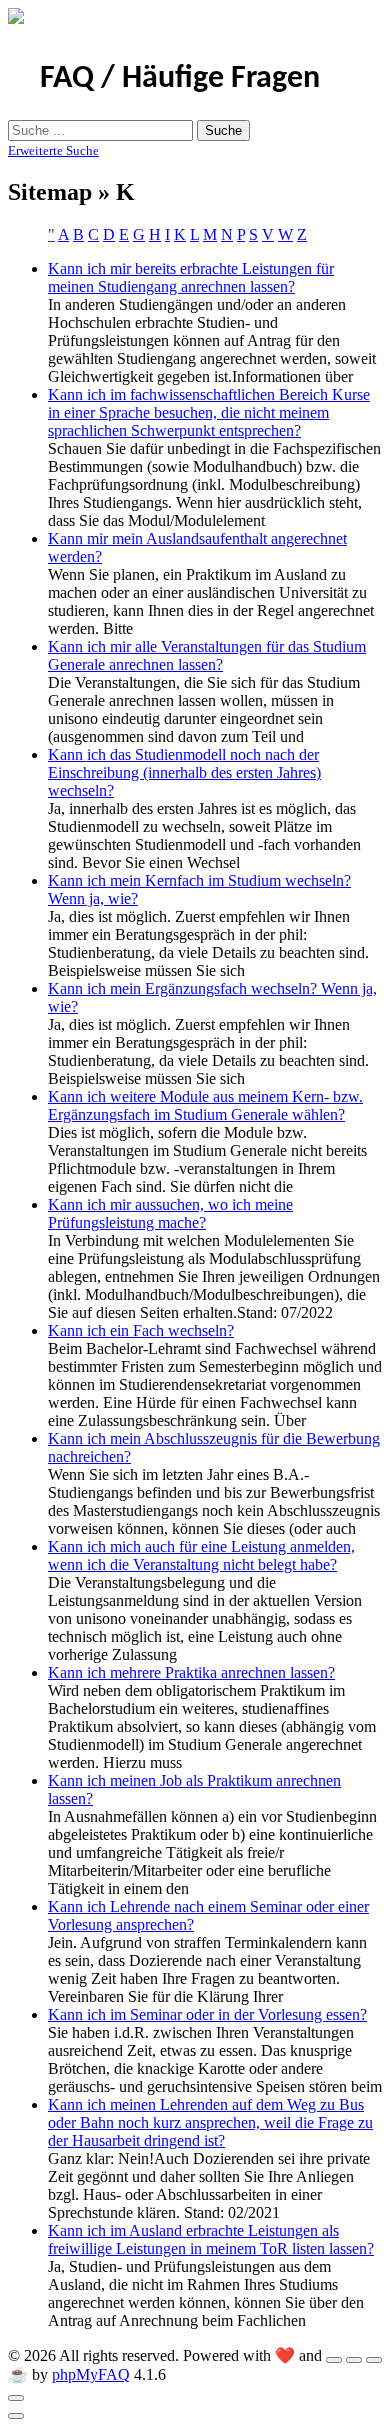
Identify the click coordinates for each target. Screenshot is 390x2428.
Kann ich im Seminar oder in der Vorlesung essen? (207, 2014)
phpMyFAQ (91, 2374)
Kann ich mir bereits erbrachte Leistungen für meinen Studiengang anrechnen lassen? (191, 277)
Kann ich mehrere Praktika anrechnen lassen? (191, 1672)
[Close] (16, 2398)
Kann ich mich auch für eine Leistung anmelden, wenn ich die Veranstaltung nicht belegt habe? (201, 1555)
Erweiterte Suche (53, 150)
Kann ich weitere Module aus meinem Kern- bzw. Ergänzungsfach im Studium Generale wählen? (205, 1105)
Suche (223, 130)
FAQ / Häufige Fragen (180, 79)
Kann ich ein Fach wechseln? (141, 1330)
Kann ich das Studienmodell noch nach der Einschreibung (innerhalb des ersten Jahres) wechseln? (184, 772)
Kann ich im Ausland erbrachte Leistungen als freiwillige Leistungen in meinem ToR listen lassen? (211, 2239)
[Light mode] (334, 2360)
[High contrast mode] (374, 2360)
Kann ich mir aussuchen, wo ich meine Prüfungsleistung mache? (170, 1213)
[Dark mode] (354, 2360)
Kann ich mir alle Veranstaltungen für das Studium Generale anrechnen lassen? (207, 655)
